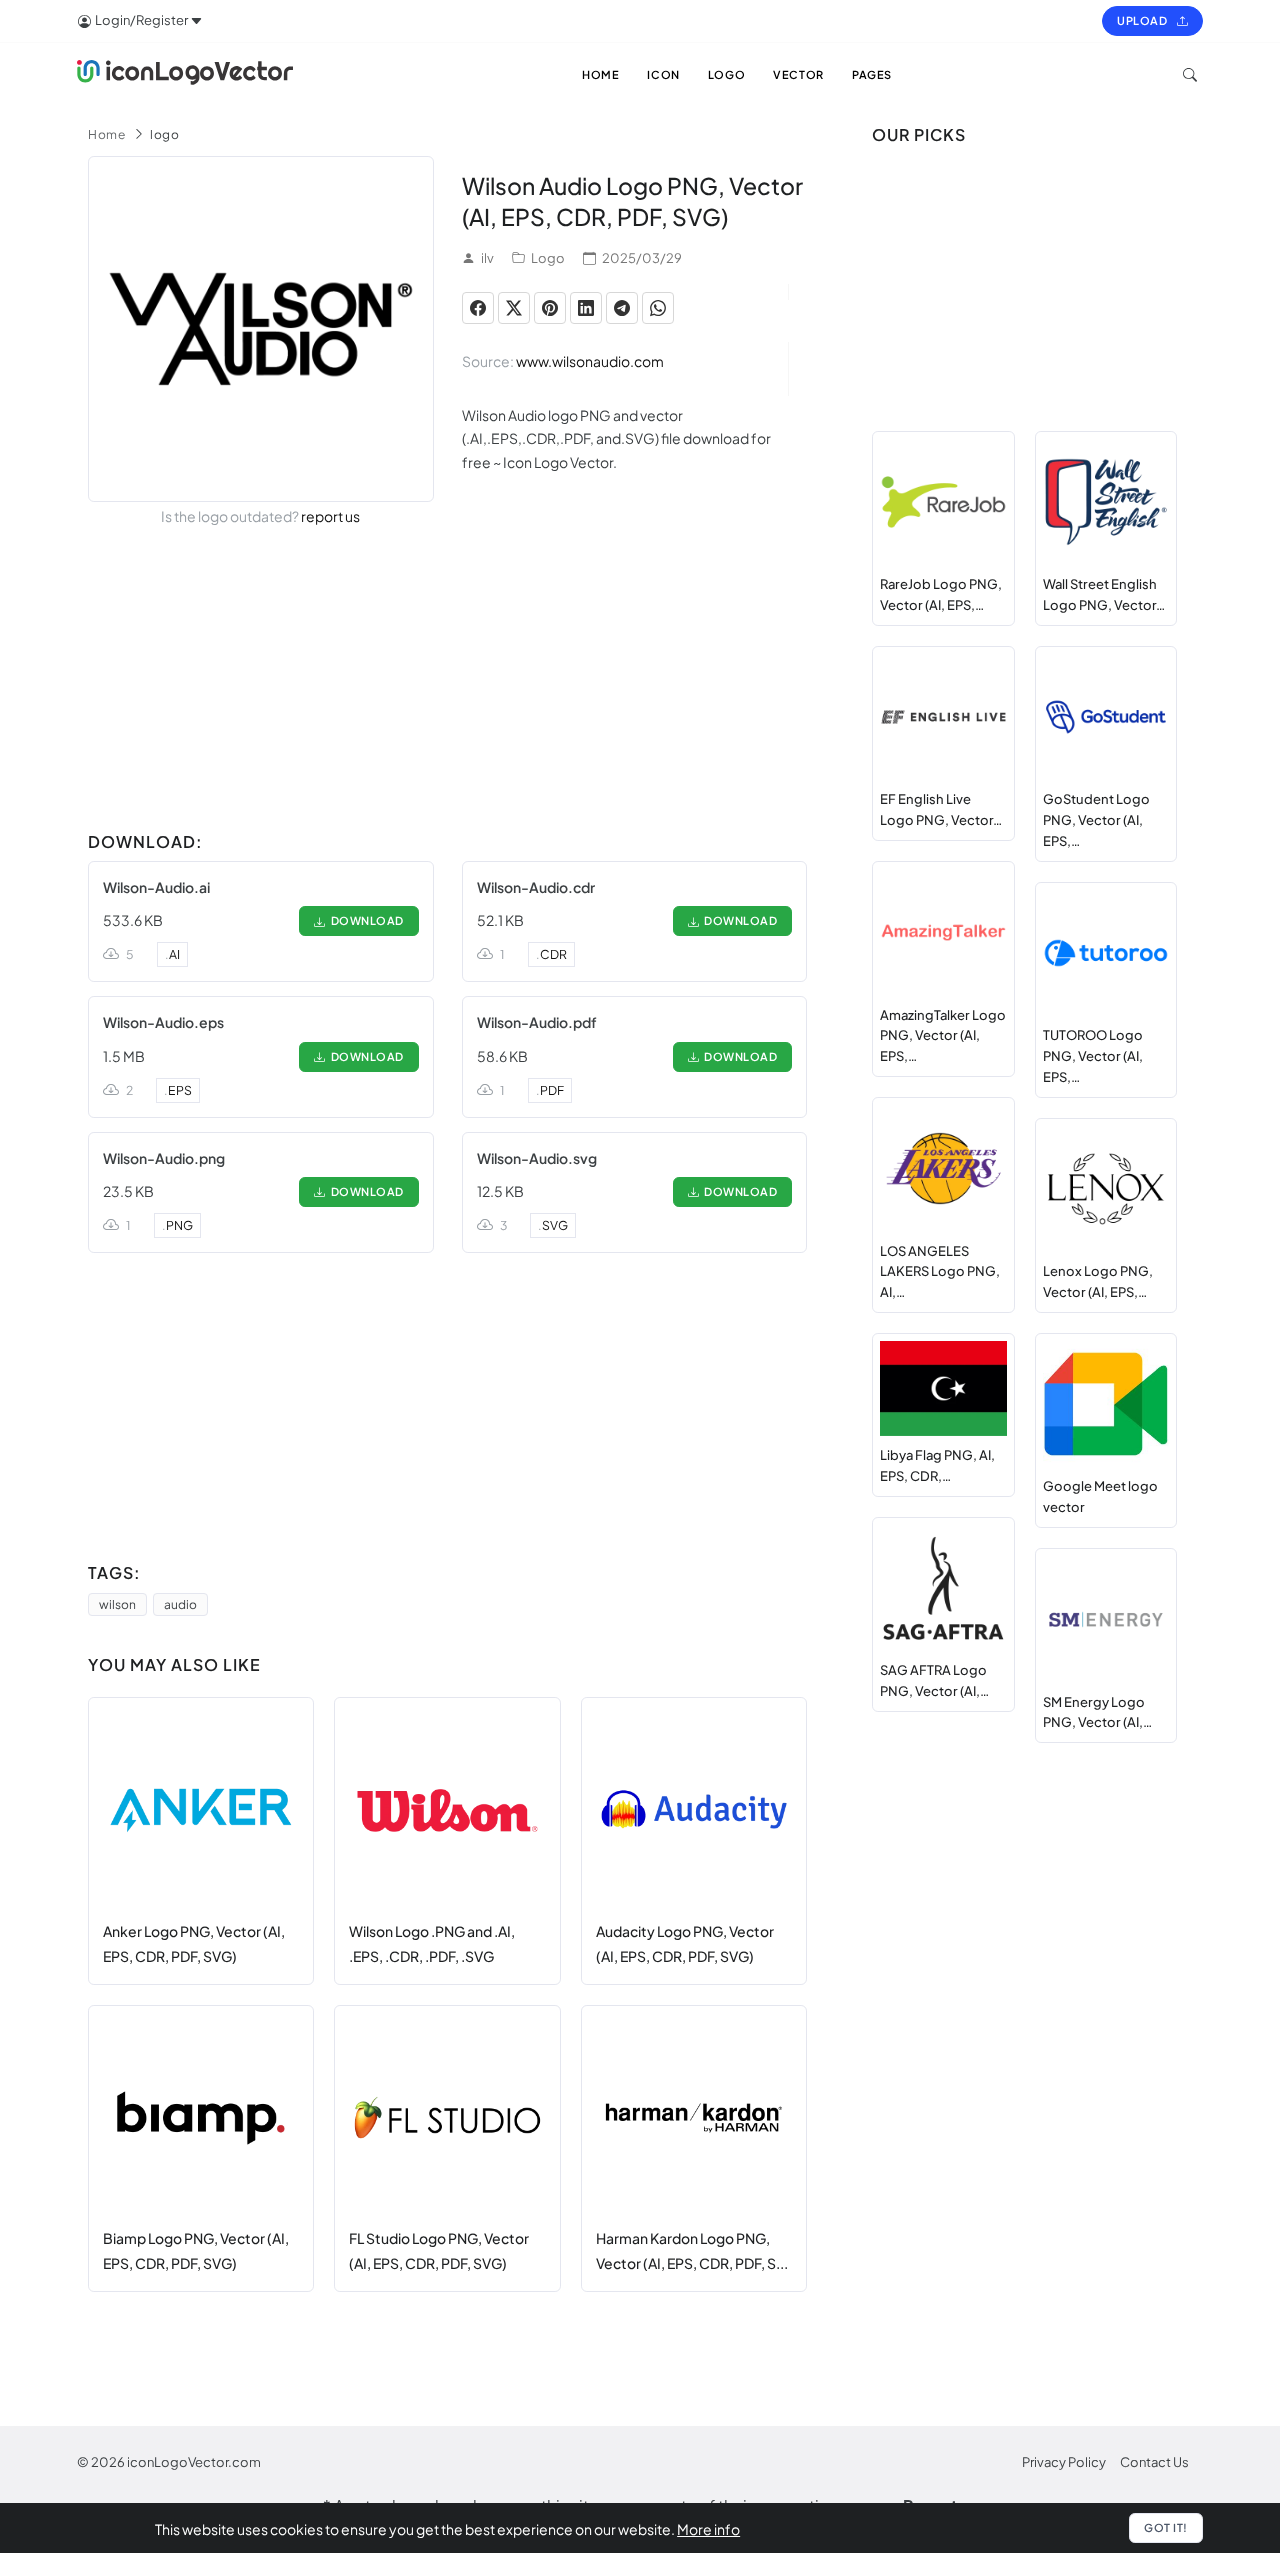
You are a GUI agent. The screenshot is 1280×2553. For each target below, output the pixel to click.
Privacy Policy (1064, 2462)
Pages (872, 74)
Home (106, 134)
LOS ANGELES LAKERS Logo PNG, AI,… (940, 1272)
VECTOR (798, 74)
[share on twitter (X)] (514, 308)
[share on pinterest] (550, 308)
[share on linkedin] (586, 308)
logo (164, 134)
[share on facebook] (478, 308)
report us (330, 516)
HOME (600, 74)
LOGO (726, 74)
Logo (548, 258)
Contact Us (1154, 2462)
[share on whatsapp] (658, 308)
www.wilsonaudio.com (590, 361)
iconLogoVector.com (194, 2462)
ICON (663, 74)
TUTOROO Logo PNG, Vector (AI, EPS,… (1093, 1056)
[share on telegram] (622, 308)
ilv (487, 258)
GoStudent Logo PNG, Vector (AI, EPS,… (1096, 820)
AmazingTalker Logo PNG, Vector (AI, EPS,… (943, 1036)
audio (180, 1604)
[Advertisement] (447, 683)
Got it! (1166, 2527)
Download (365, 920)
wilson (117, 1604)
